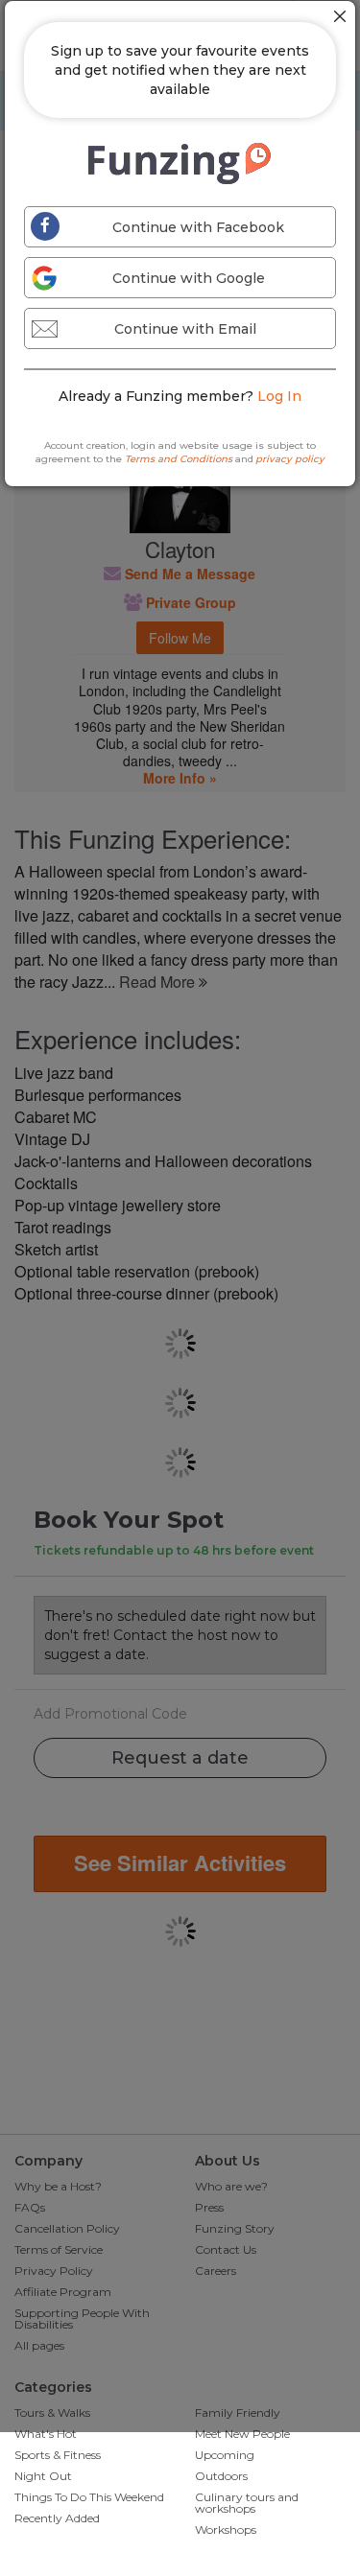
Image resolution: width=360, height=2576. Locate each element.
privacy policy (290, 459)
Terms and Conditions (179, 459)
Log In (279, 396)
